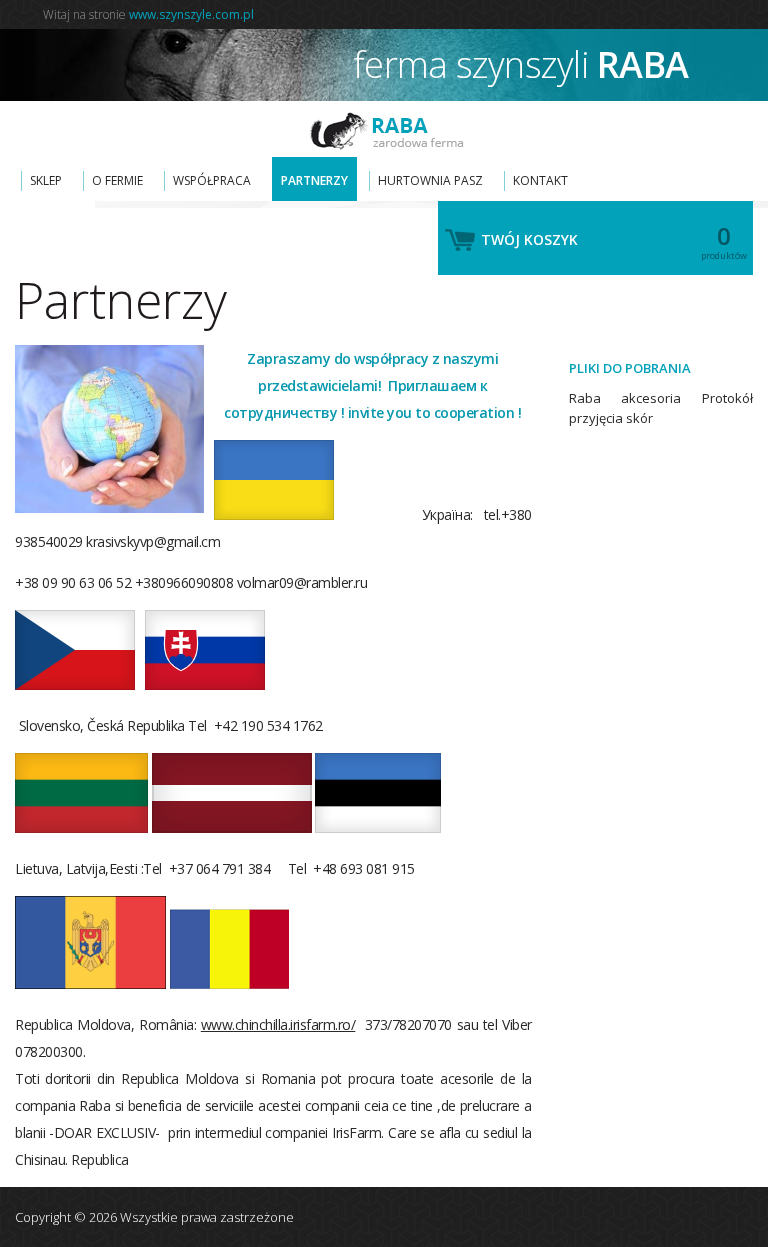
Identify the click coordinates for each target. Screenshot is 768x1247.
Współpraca (212, 180)
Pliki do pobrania (630, 368)
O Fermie (117, 180)
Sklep (46, 180)
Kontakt (540, 180)
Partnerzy (314, 180)
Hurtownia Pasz (430, 180)
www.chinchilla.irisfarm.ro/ (278, 1024)
